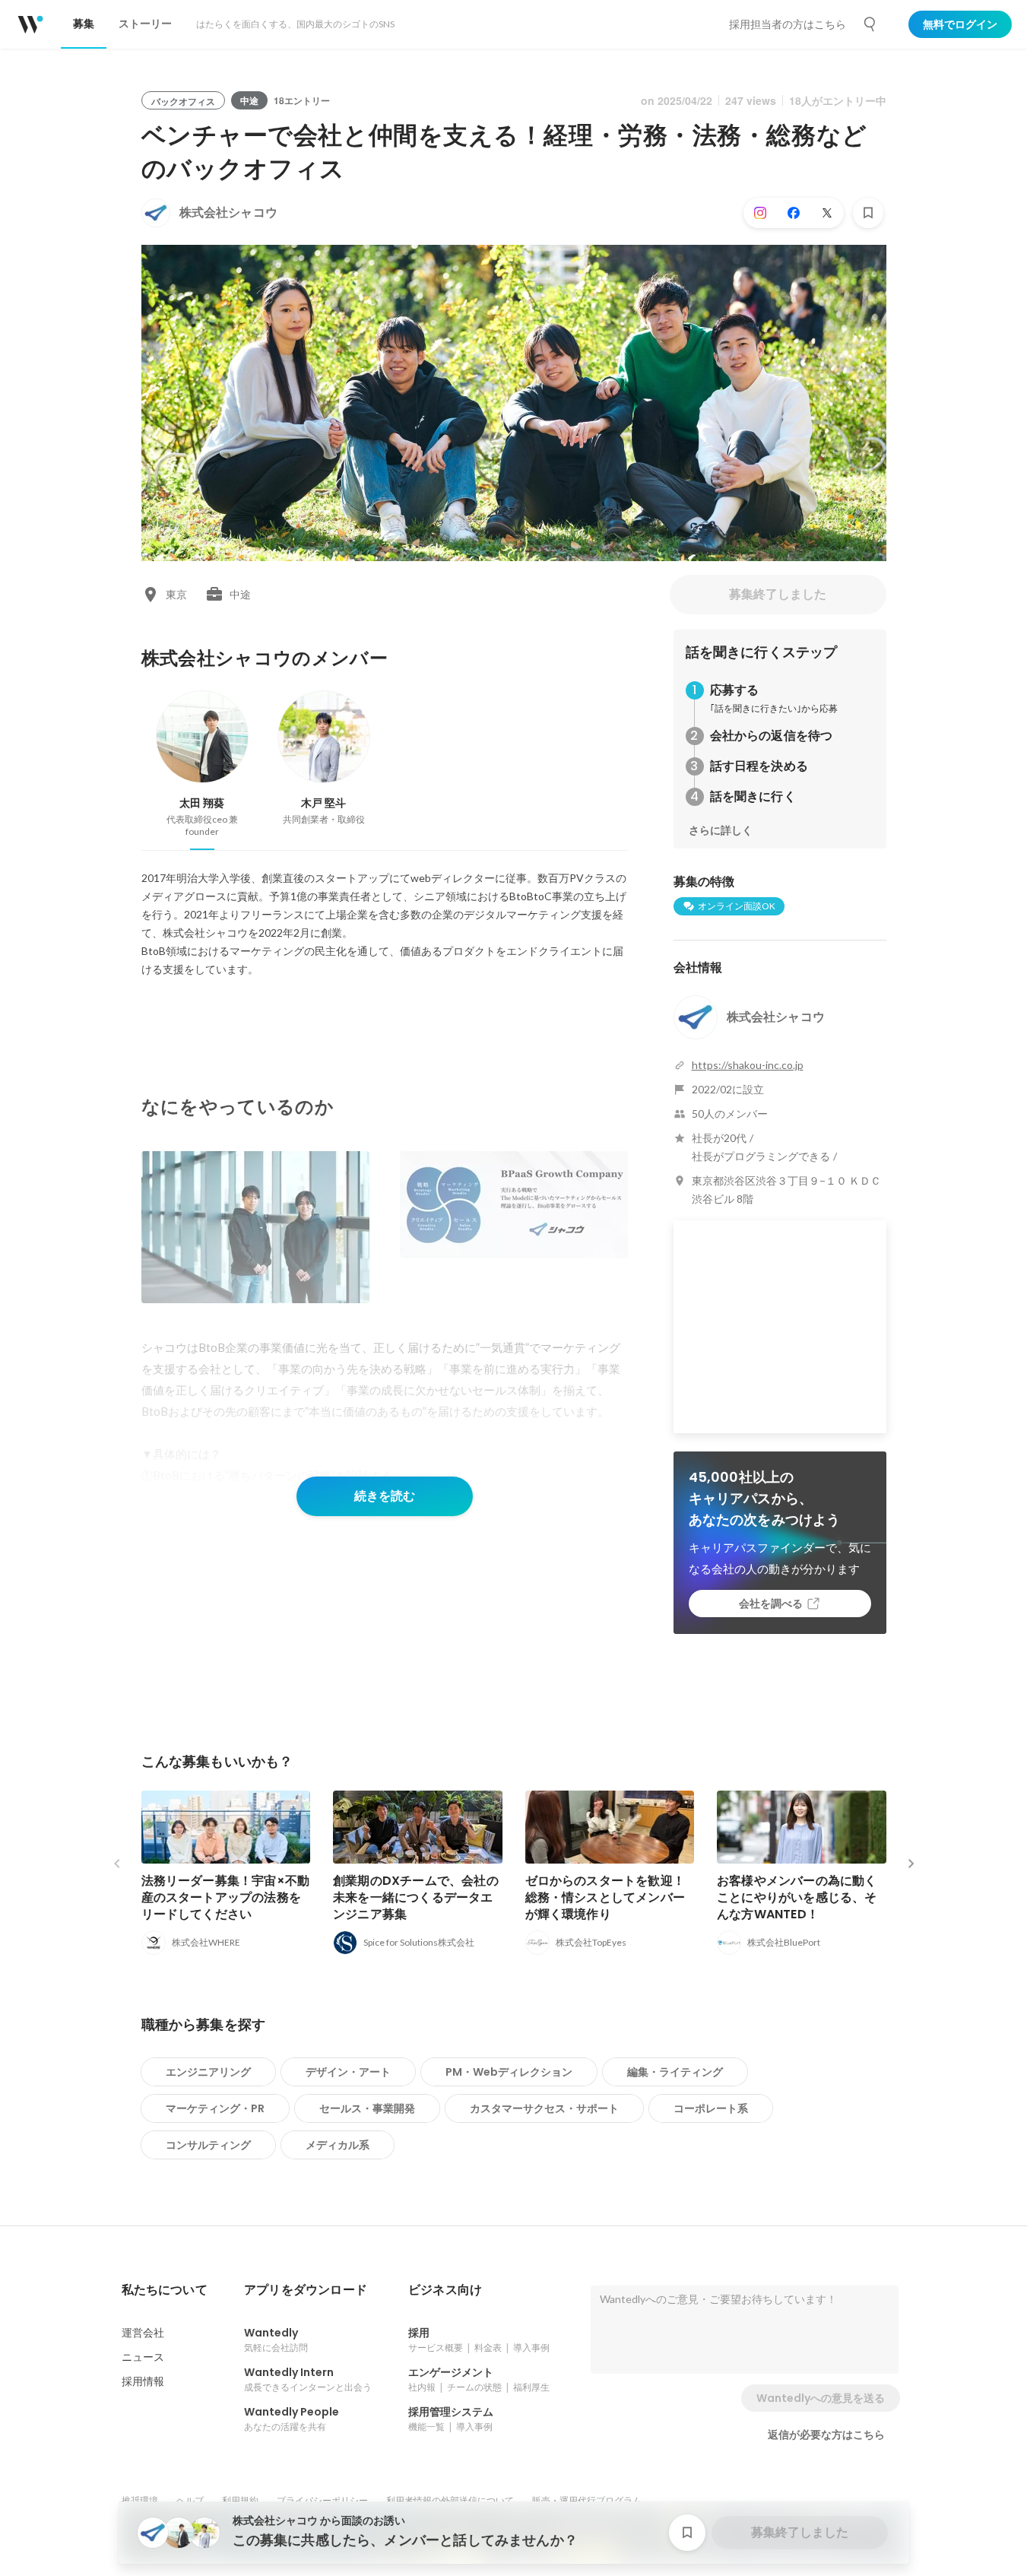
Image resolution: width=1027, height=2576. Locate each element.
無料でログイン (960, 24)
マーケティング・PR (215, 2108)
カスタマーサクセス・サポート (544, 2108)
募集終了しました (778, 594)
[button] (165, 2290)
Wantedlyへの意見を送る (821, 2398)
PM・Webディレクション (509, 2072)
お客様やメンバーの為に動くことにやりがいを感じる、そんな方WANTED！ (797, 1897)
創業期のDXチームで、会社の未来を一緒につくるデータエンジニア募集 (416, 1897)
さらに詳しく (721, 830)
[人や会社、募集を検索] (870, 24)
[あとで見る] (868, 213)
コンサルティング (208, 2145)
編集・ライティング (675, 2072)
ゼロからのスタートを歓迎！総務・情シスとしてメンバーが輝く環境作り (605, 1897)
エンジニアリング (208, 2072)
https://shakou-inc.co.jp (748, 1065)
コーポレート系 (711, 2108)
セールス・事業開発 (367, 2108)
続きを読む (385, 1496)
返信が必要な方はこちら (826, 2435)
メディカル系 (338, 2145)
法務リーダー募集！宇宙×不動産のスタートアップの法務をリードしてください (226, 1897)
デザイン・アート (348, 2072)
